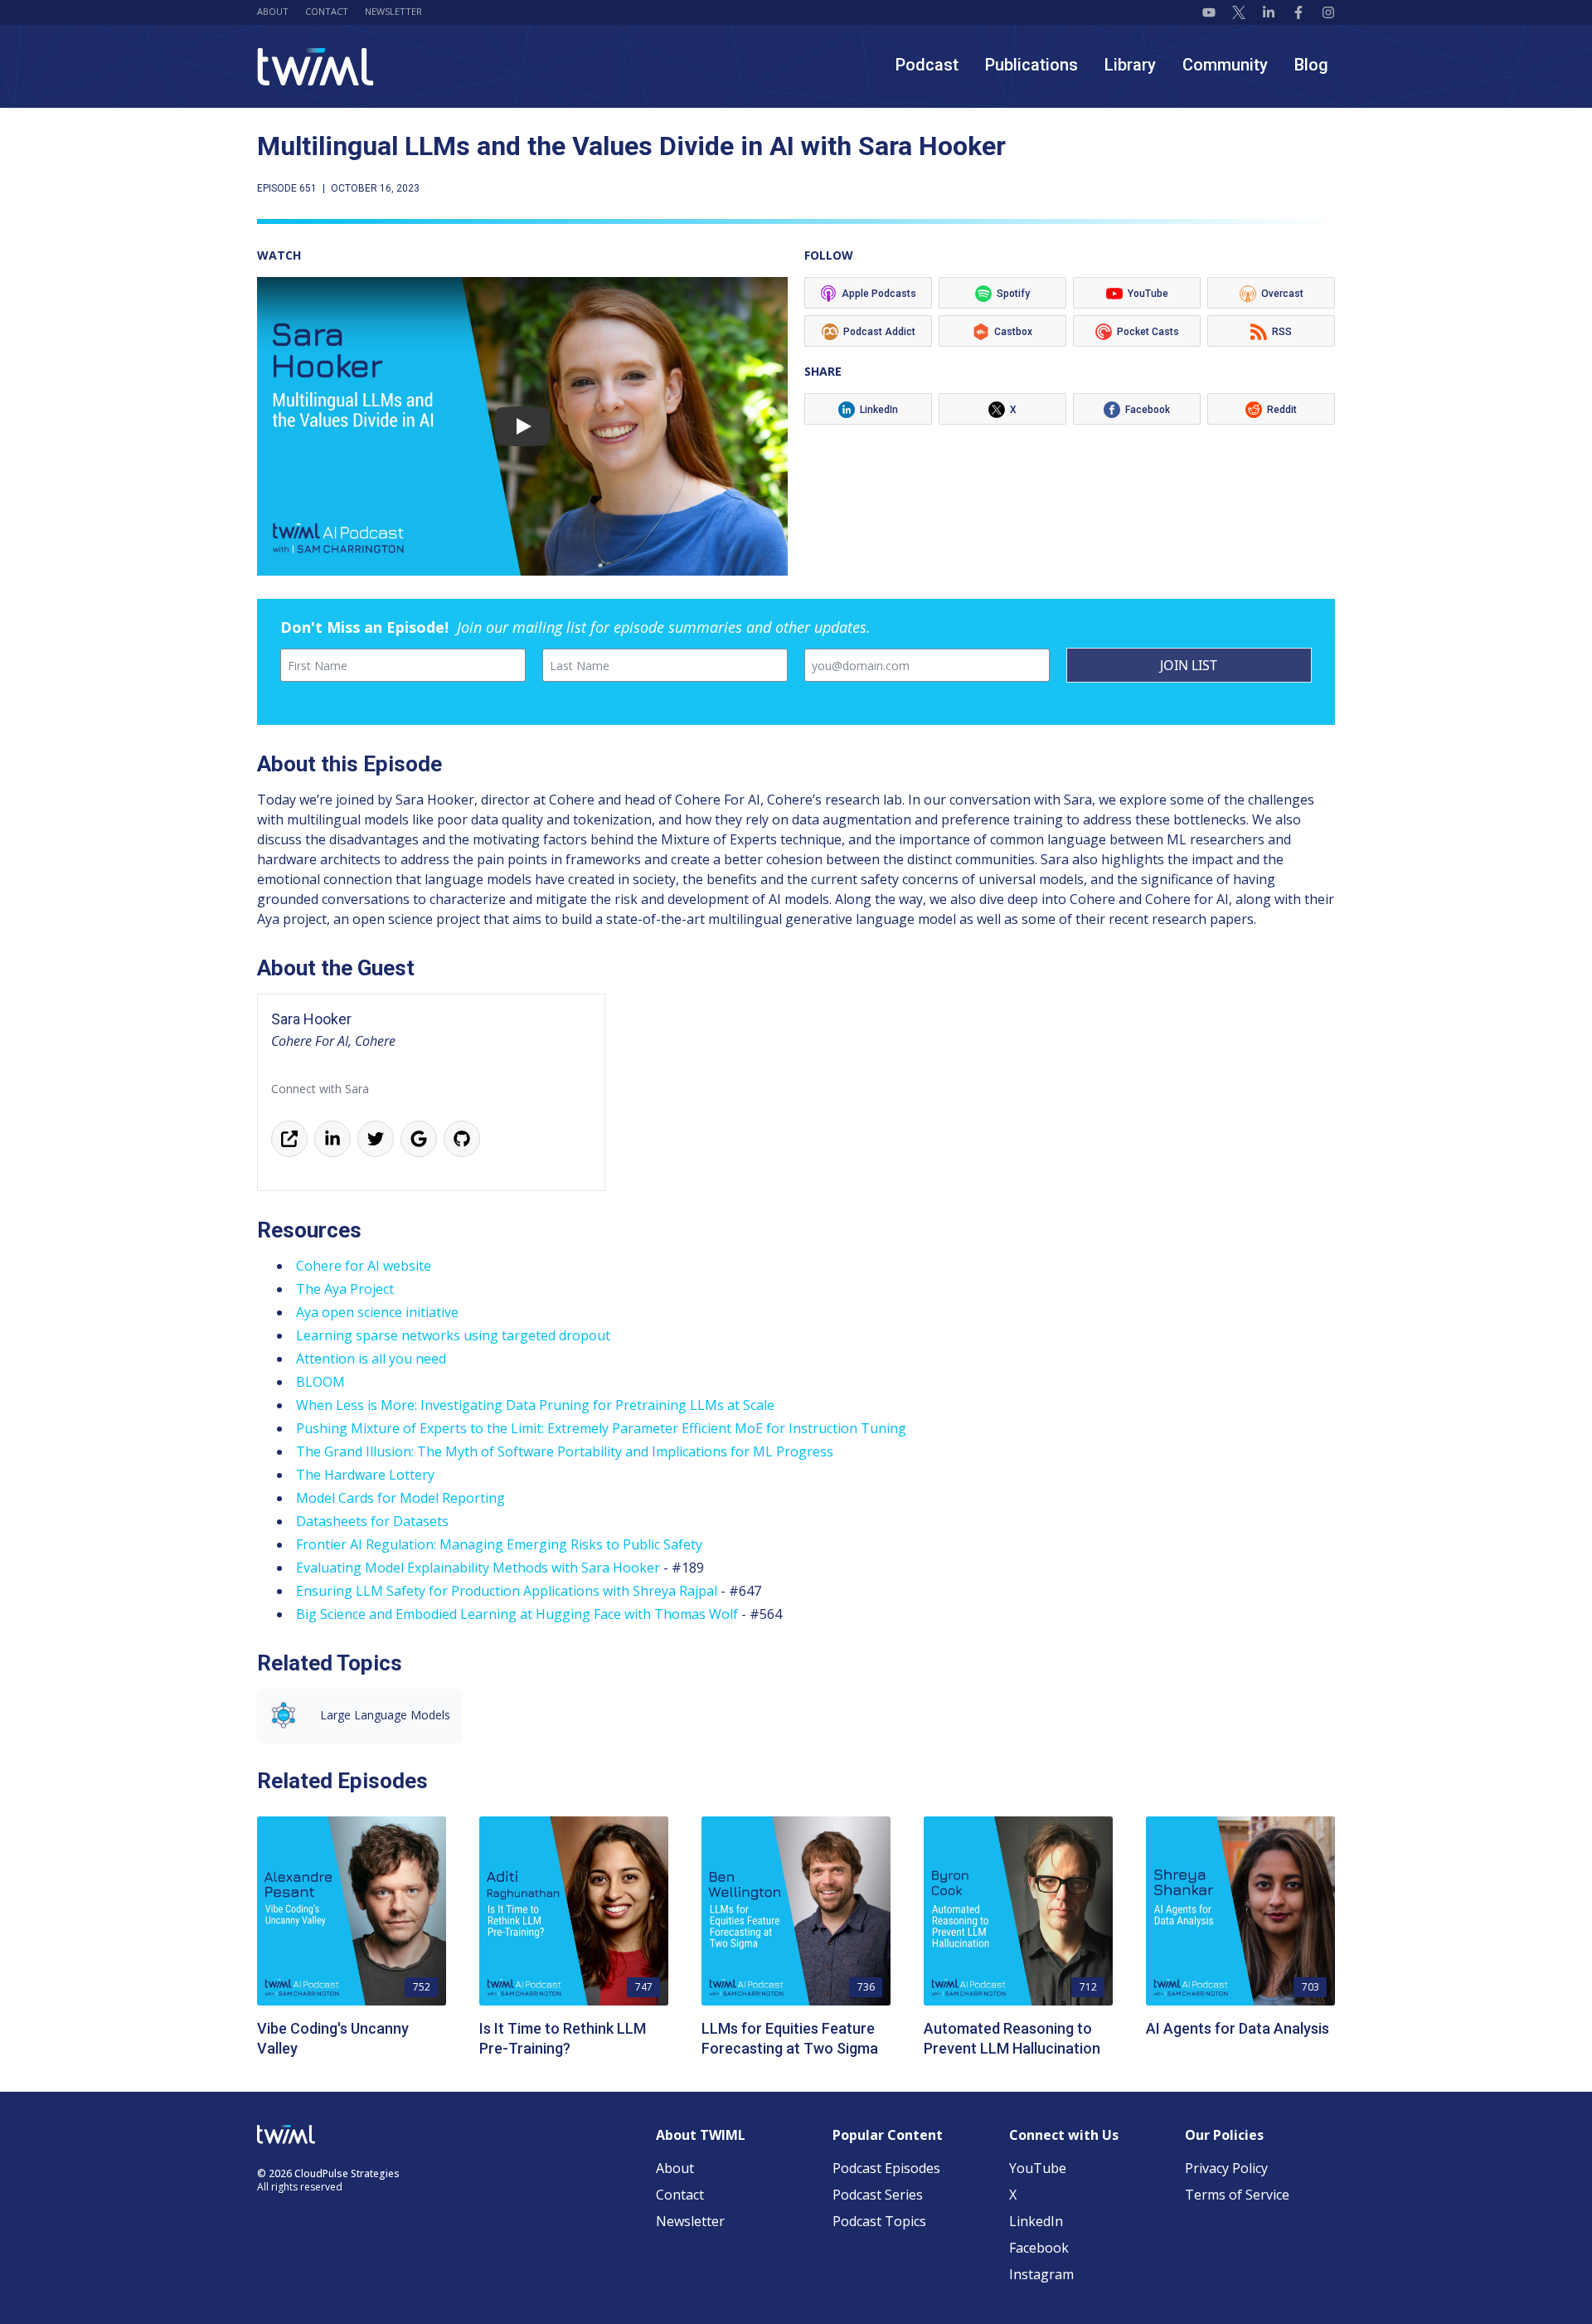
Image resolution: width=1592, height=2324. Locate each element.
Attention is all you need (371, 1359)
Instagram (1041, 2274)
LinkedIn (1036, 2221)
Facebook (1039, 2248)
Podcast (927, 65)
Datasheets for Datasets (372, 1521)
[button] (522, 426)
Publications (1031, 65)
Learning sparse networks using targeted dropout (453, 1335)
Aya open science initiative (377, 1312)
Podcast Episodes (886, 2168)
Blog (1311, 65)
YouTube (1038, 2168)
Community (1225, 65)
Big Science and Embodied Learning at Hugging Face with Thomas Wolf (517, 1614)
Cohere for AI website (364, 1266)
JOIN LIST (1189, 665)
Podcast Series (878, 2195)
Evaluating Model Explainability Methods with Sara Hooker (478, 1568)
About (273, 11)
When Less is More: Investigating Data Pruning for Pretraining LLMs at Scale (535, 1405)
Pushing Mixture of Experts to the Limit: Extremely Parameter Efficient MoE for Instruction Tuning (601, 1428)
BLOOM (320, 1382)
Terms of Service (1237, 2195)
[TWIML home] (315, 67)
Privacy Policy (1226, 2168)
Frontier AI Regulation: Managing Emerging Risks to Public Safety (499, 1544)
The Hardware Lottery (365, 1475)
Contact (327, 11)
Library (1130, 65)
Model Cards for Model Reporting (400, 1498)
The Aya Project (345, 1289)
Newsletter (393, 11)
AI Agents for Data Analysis (1238, 2028)
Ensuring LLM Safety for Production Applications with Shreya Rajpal (507, 1591)
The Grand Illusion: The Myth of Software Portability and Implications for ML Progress (565, 1451)
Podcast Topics (879, 2221)
